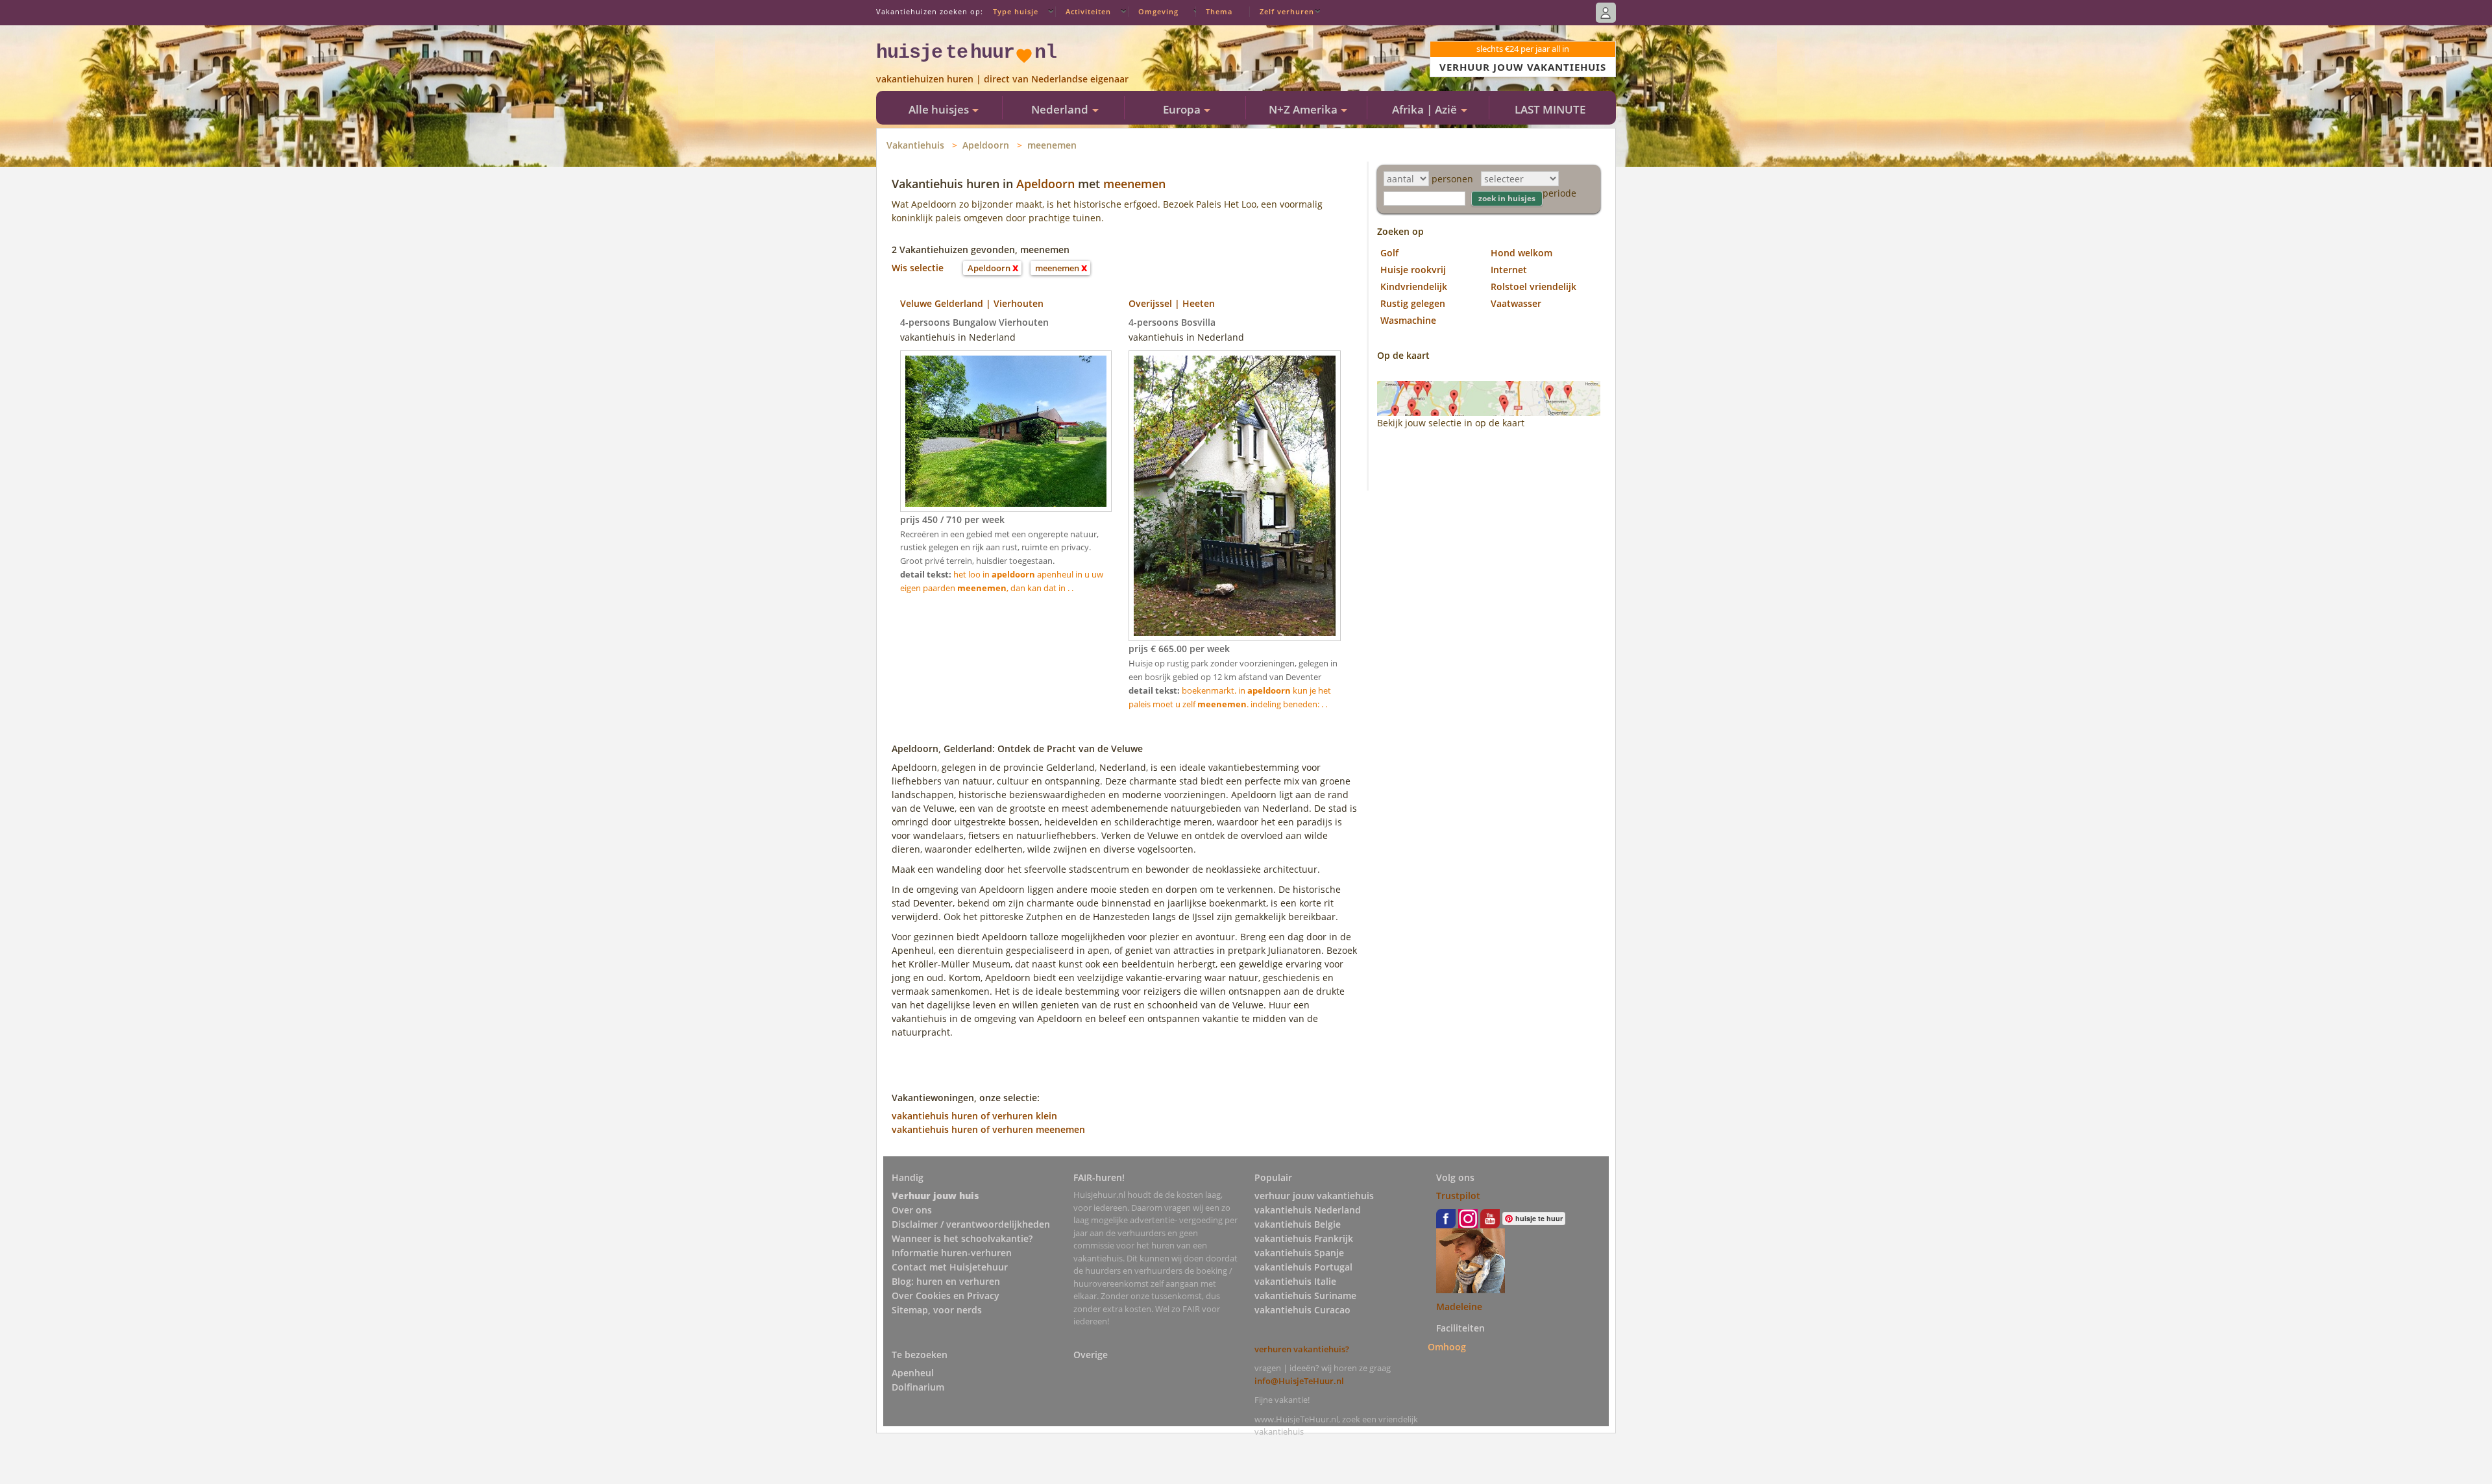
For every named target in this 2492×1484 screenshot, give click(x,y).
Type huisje (1016, 11)
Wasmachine (1408, 320)
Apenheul (913, 1373)
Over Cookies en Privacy (946, 1295)
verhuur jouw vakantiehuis (1314, 1196)
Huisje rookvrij (1413, 270)
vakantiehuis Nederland (1308, 1210)
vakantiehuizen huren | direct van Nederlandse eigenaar (1002, 79)
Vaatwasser (1516, 303)
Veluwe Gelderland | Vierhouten (972, 303)
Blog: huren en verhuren (946, 1281)
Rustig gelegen (1413, 303)
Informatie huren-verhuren (952, 1253)
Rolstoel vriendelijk (1533, 286)
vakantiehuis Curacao (1302, 1310)
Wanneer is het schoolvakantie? (962, 1238)
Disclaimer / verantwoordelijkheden (971, 1224)
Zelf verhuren (1287, 11)
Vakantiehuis (915, 145)
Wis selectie (918, 268)
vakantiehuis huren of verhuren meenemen (988, 1129)
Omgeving (1158, 11)
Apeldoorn (986, 145)
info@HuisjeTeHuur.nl (1299, 1381)
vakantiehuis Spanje (1299, 1253)
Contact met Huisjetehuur (950, 1267)
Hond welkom (1521, 253)
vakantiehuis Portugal (1303, 1267)
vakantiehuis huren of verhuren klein (974, 1116)
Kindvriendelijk (1414, 286)
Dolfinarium (918, 1387)
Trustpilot (1458, 1196)
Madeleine (1459, 1307)
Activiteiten (1088, 11)
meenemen (1052, 145)
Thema (1219, 11)
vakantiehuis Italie (1295, 1281)
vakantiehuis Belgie (1298, 1224)
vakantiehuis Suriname (1305, 1295)
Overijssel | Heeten (1172, 303)
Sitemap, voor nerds (937, 1310)
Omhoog (1447, 1347)
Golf (1389, 253)
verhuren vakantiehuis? (1302, 1349)
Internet (1509, 270)
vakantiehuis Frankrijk (1304, 1238)
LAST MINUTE (1550, 109)
